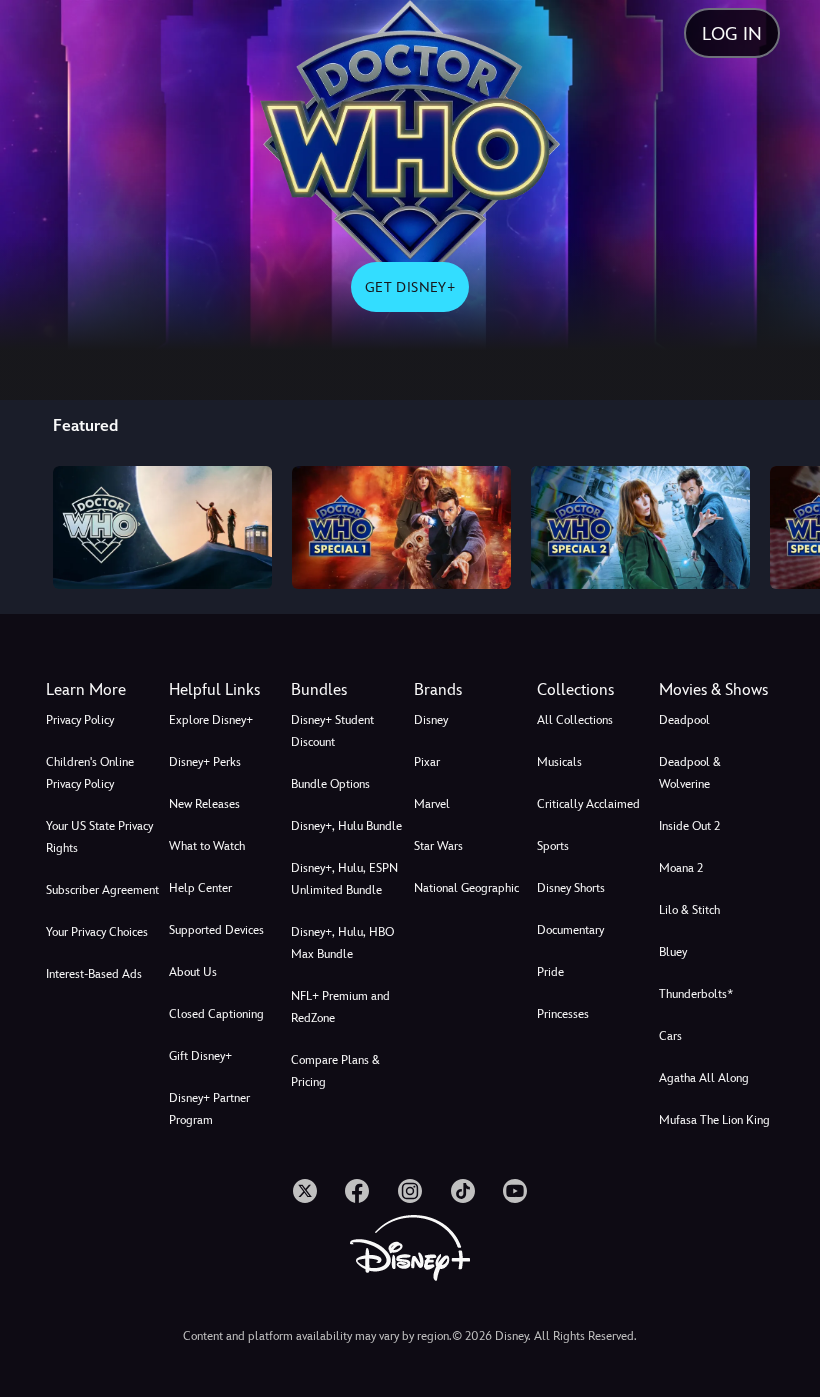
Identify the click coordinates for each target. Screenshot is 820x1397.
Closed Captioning (216, 1014)
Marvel (432, 804)
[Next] (785, 524)
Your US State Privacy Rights (99, 837)
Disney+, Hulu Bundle (346, 826)
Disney (431, 720)
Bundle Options (330, 784)
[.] (305, 1191)
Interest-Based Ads (94, 974)
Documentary (570, 930)
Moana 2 (681, 868)
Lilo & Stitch (689, 910)
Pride (550, 972)
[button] (226, 690)
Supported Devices (216, 930)
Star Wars (438, 846)
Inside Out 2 (689, 826)
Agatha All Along (704, 1078)
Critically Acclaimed (588, 804)
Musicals (559, 762)
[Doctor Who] (162, 527)
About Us (193, 972)
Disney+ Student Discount (332, 731)
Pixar (427, 762)
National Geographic (466, 888)
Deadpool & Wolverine (690, 773)
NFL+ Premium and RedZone (340, 1007)
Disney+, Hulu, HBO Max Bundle (342, 943)
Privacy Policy (80, 720)
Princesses (563, 1014)
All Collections (575, 720)
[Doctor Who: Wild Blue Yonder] (640, 527)
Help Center (200, 888)
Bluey (673, 952)
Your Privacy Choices (97, 932)
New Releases (204, 804)
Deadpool (684, 720)
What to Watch (207, 846)
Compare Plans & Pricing (335, 1071)
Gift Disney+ (200, 1056)
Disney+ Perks (205, 762)
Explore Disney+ (211, 720)
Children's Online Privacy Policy (90, 773)
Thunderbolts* (696, 994)
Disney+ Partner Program (209, 1109)
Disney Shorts (571, 888)
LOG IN (732, 33)
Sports (553, 846)
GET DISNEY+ (410, 287)
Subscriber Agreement (102, 890)
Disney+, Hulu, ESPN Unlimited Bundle (344, 879)
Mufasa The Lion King (714, 1120)
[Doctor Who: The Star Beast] (401, 527)
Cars (670, 1036)
